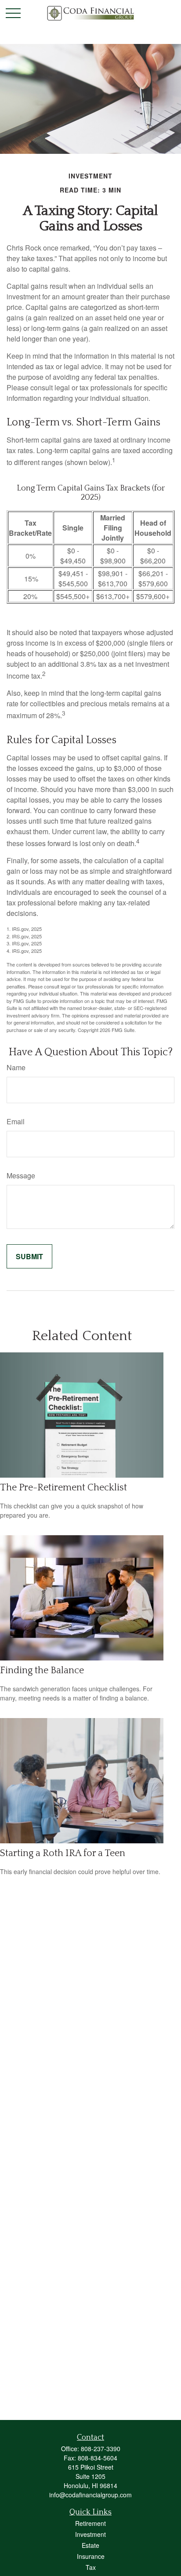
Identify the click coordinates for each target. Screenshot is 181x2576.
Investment (90, 2534)
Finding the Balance (42, 1670)
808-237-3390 (101, 2449)
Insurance (91, 2556)
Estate (90, 2545)
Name (16, 1067)
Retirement (90, 2523)
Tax (91, 2567)
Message (21, 1175)
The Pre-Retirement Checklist (63, 1488)
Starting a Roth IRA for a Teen (63, 1853)
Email (16, 1121)
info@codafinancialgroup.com (90, 2495)
